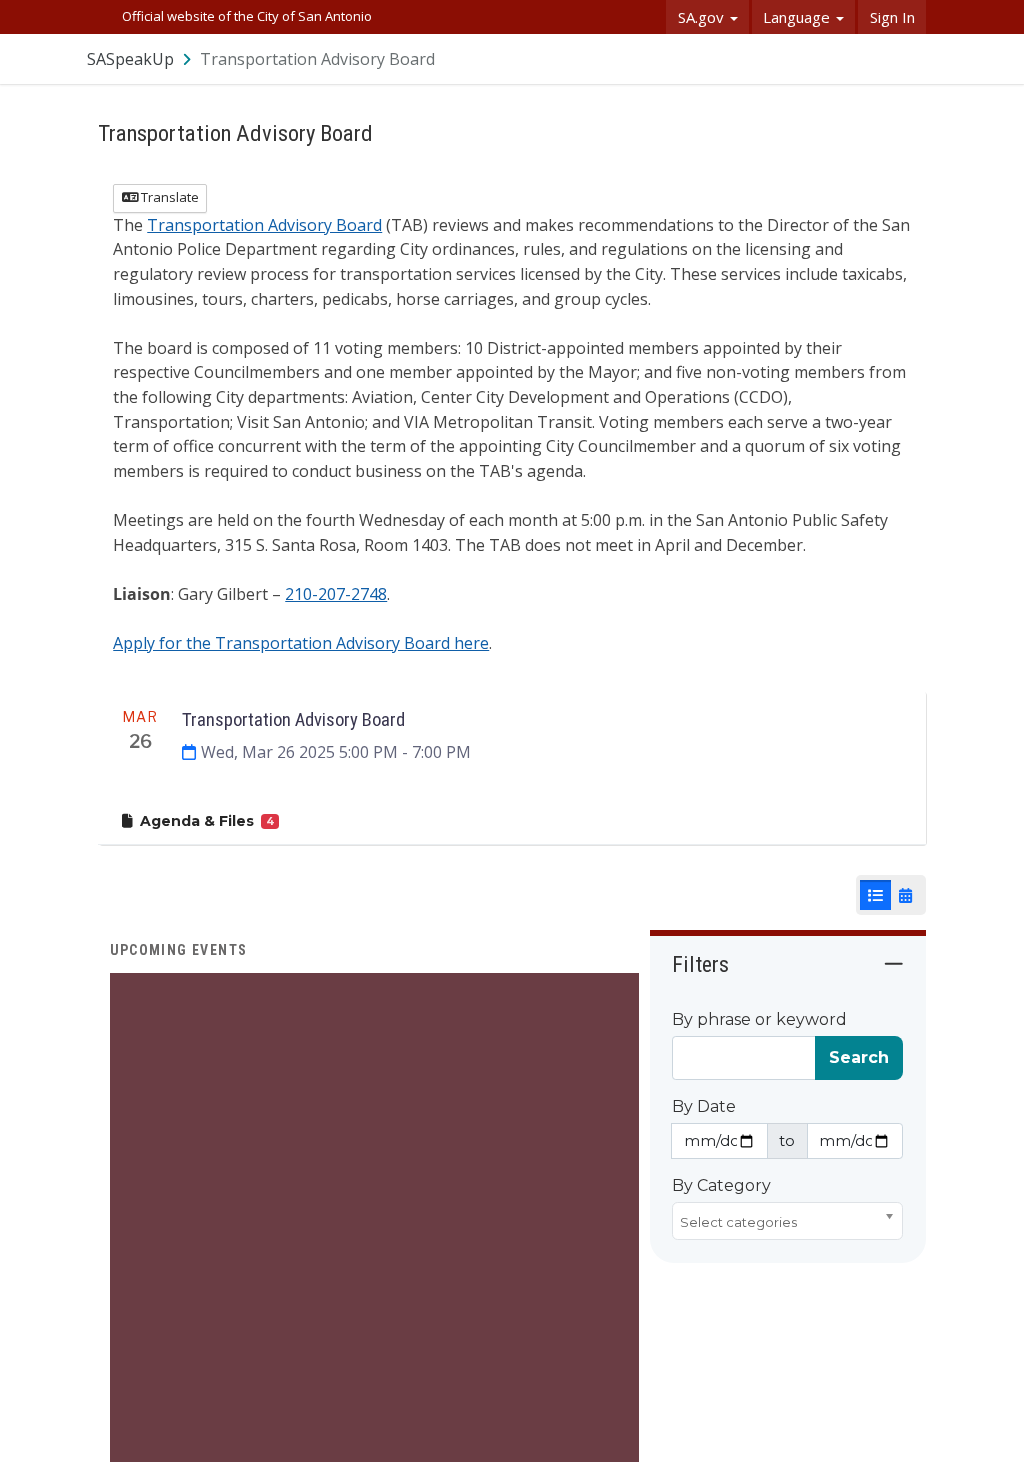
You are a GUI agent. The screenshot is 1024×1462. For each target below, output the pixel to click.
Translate (168, 197)
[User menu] (912, 58)
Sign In (892, 17)
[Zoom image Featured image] (374, 1236)
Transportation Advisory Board (264, 225)
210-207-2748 (336, 594)
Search (859, 1057)
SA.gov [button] (703, 17)
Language (798, 17)
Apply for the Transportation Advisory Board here (301, 643)
